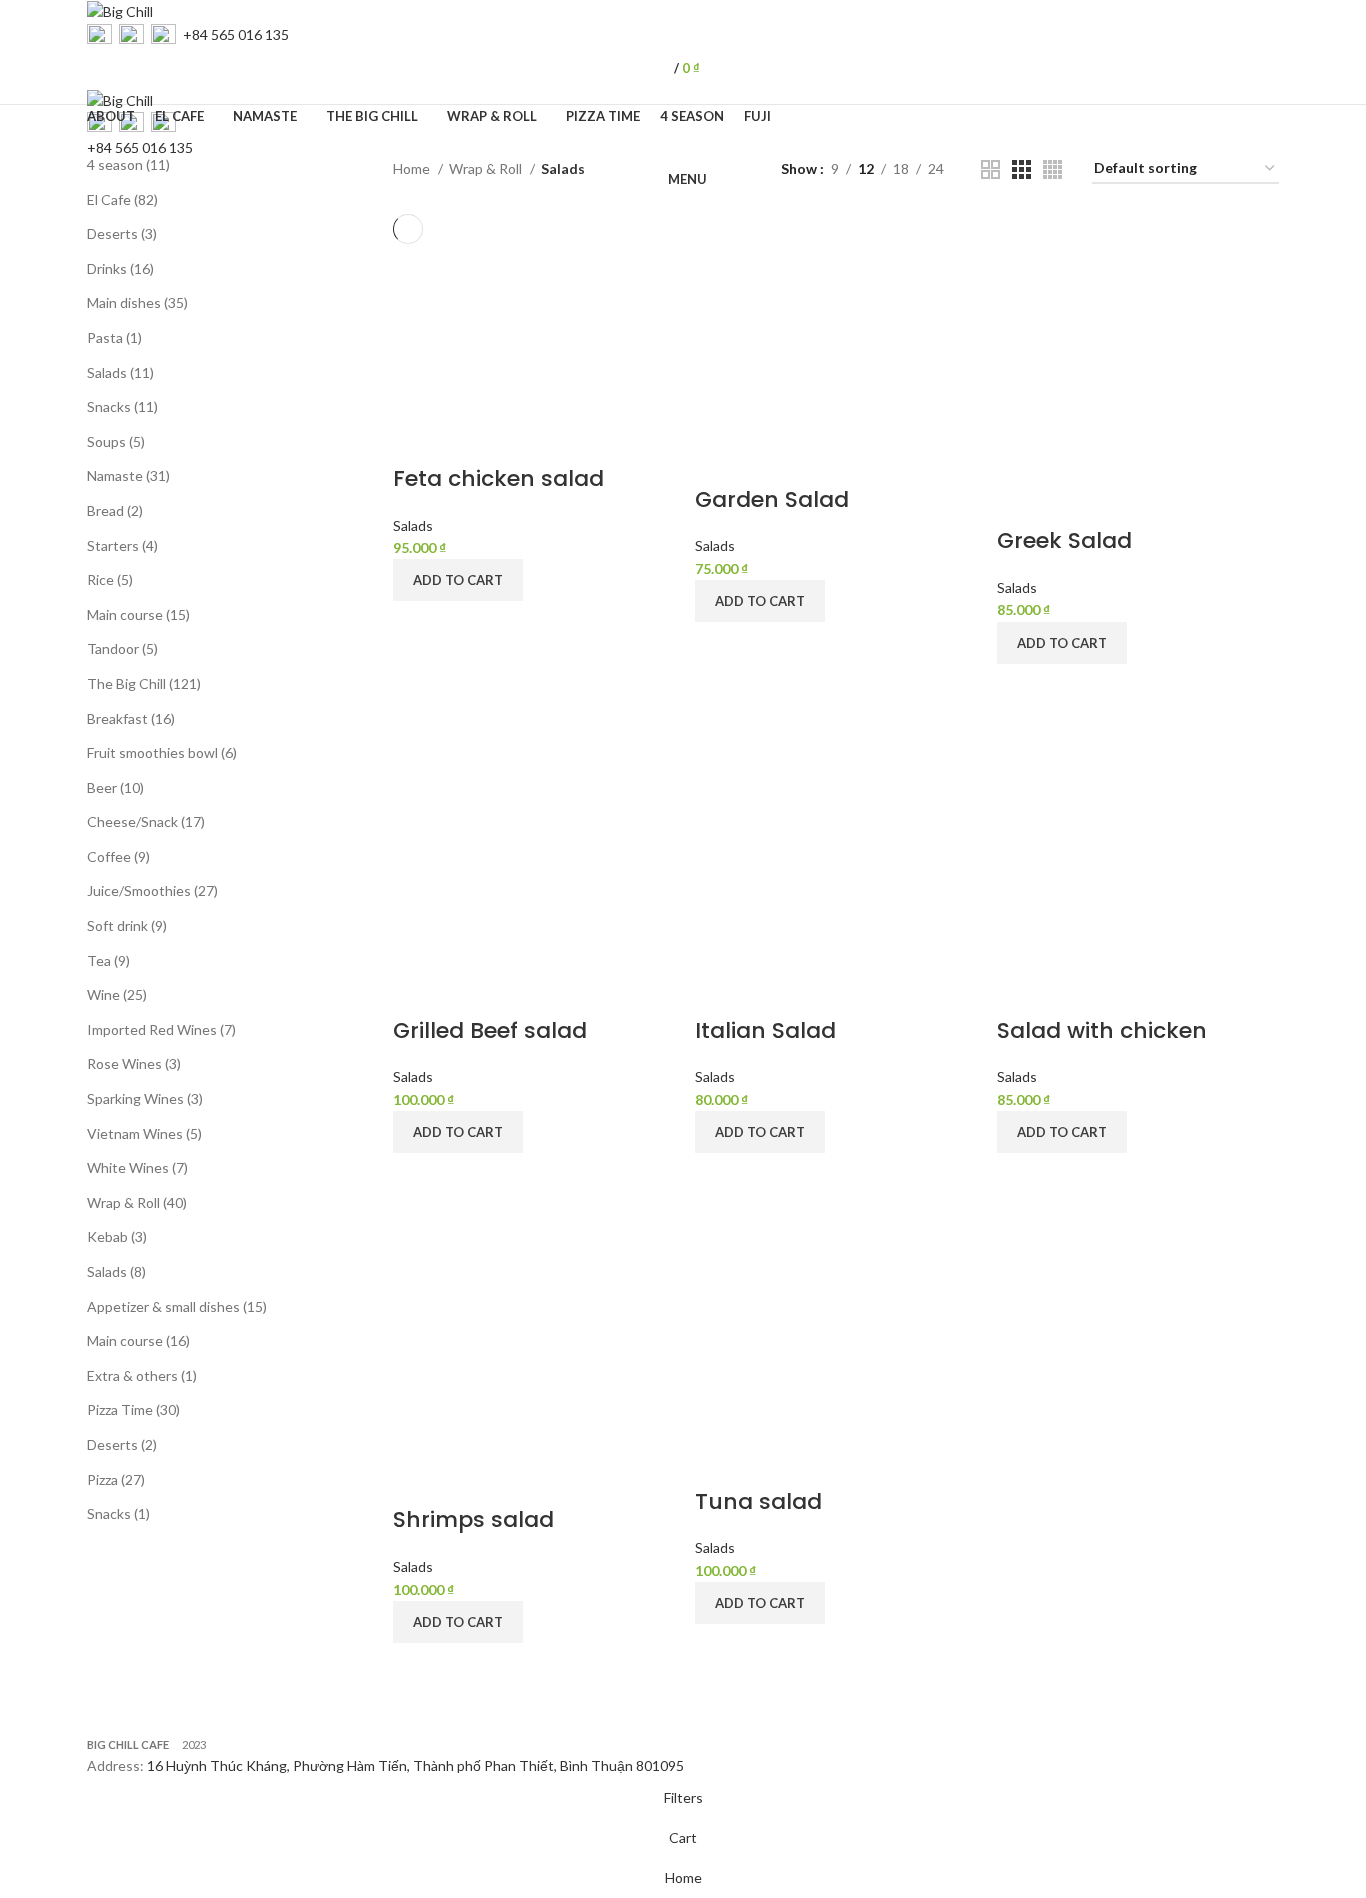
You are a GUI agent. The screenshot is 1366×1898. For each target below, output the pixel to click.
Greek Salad (1064, 540)
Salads (413, 525)
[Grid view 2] (990, 169)
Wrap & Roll (487, 168)
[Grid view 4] (1052, 169)
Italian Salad (765, 1030)
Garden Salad (772, 499)
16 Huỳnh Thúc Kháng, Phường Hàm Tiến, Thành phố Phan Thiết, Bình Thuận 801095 (415, 1765)
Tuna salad (758, 1501)
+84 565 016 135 (236, 34)
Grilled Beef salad (490, 1030)
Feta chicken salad (498, 478)
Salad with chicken (1102, 1030)
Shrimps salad (473, 1519)
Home (413, 168)
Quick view (418, 626)
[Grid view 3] (1021, 169)
